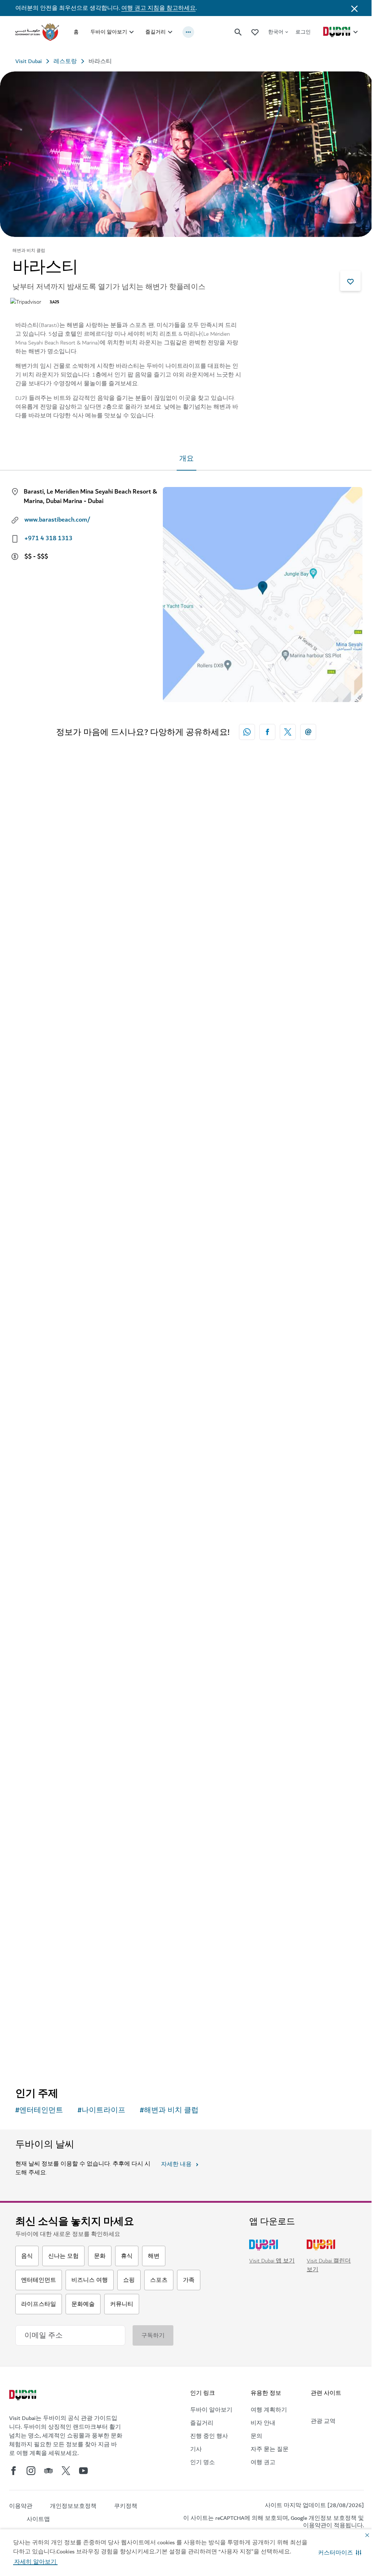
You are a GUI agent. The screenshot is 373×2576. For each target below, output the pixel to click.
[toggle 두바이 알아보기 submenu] (131, 32)
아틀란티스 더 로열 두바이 (67, 1386)
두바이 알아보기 (109, 32)
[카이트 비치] (186, 1556)
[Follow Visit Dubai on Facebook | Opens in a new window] (13, 2471)
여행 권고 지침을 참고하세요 (158, 8)
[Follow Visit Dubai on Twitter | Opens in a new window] (66, 2471)
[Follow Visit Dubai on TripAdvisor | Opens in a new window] (48, 2471)
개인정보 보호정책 (333, 2518)
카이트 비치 (43, 1700)
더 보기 (37, 2056)
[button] (340, 2553)
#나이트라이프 (101, 2110)
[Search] (238, 32)
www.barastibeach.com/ (57, 520)
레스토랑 (65, 61)
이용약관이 (318, 2525)
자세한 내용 (176, 2164)
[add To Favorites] (350, 281)
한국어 (276, 32)
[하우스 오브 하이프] (186, 928)
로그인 (303, 32)
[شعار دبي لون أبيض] (24, 2396)
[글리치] (186, 1870)
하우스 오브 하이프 (55, 1072)
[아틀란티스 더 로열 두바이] (186, 1242)
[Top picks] (255, 32)
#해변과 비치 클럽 (169, 2110)
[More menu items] (188, 32)
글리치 (35, 2015)
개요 (186, 459)
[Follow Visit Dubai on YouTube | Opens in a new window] (83, 2471)
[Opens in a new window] (267, 732)
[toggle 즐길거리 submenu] (170, 32)
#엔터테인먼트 (39, 2110)
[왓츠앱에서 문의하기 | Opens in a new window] (247, 732)
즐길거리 (156, 32)
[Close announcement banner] (354, 8)
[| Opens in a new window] (31, 2471)
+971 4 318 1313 (48, 538)
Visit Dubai (29, 61)
